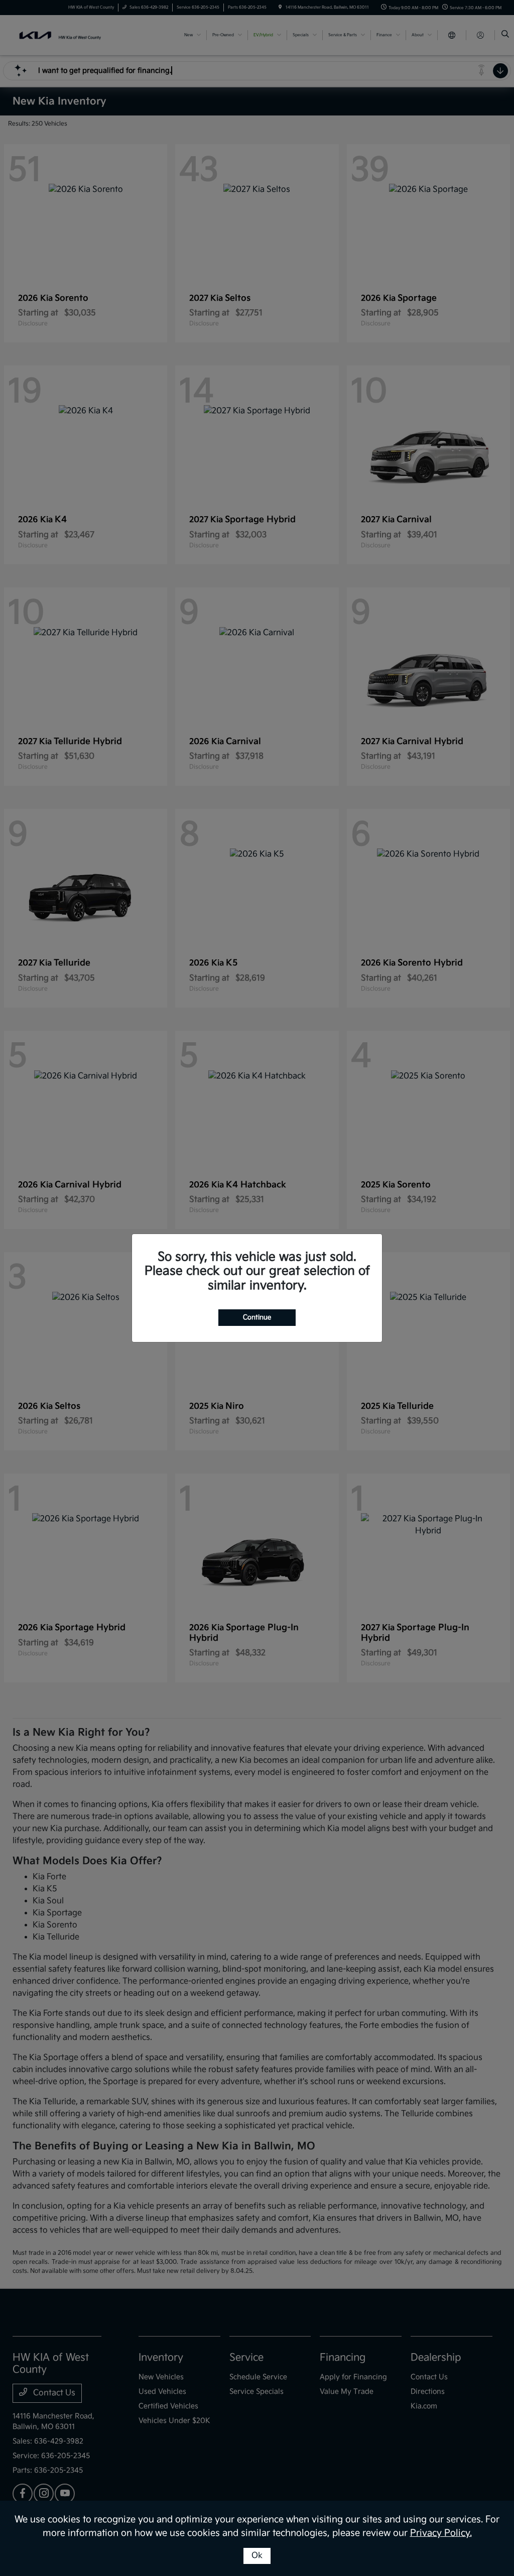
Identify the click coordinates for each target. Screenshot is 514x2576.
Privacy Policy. (441, 2533)
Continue (257, 1317)
